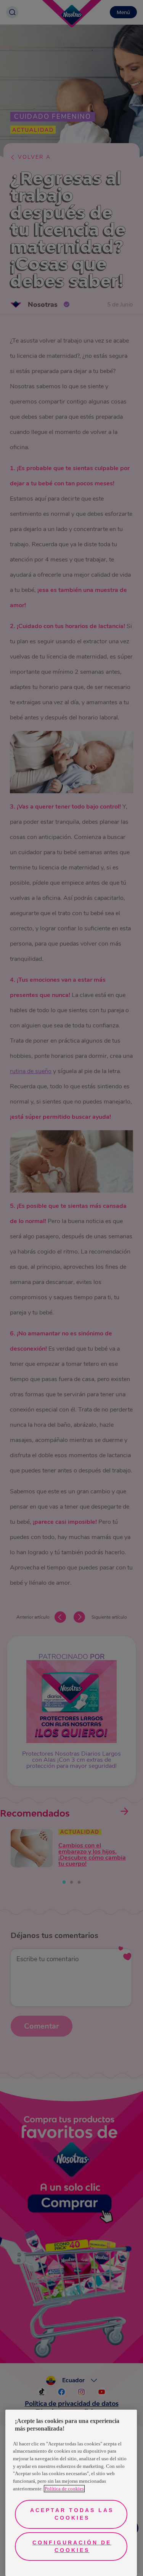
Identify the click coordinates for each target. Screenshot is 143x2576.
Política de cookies (64, 2489)
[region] (71, 2493)
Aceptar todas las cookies (72, 2514)
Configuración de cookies (72, 2546)
